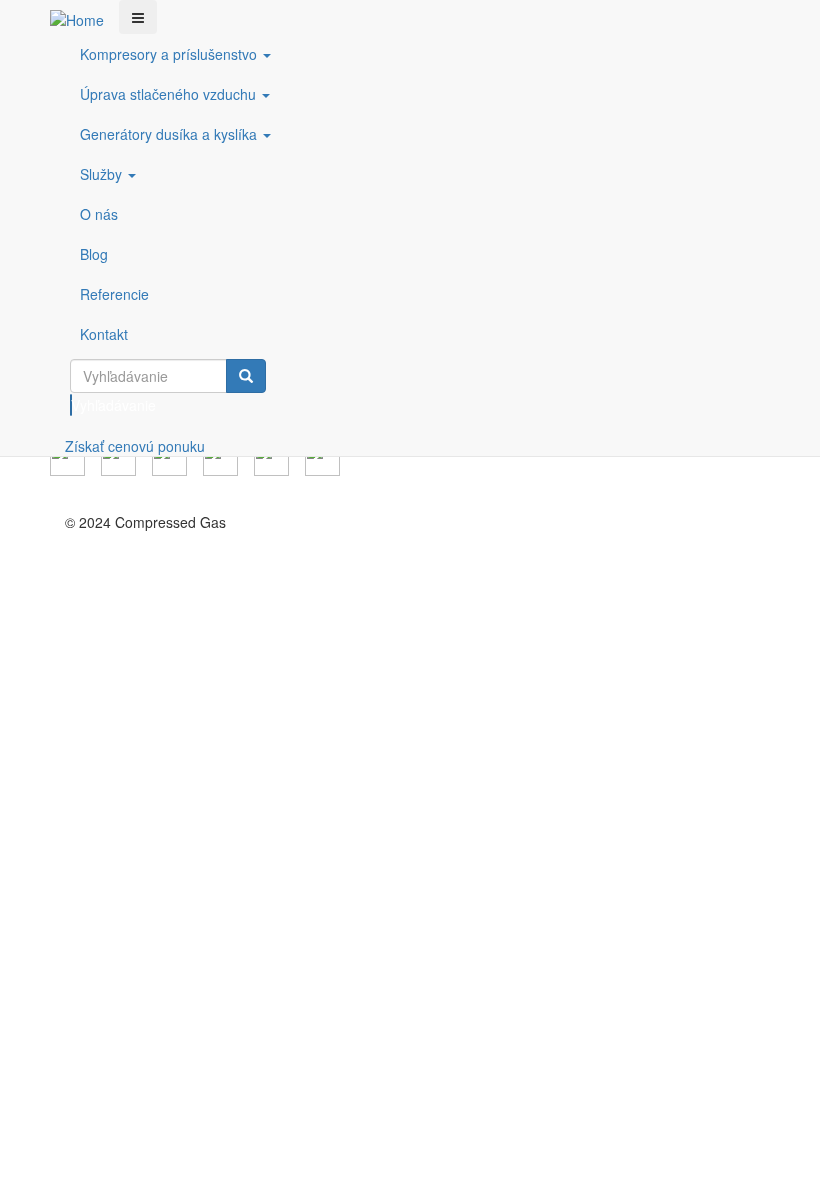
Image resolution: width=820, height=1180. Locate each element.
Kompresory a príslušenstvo (170, 54)
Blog (94, 254)
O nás (99, 214)
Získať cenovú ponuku (135, 446)
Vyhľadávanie (71, 405)
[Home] (84, 19)
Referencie (114, 294)
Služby (103, 174)
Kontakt (104, 334)
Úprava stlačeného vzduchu (170, 94)
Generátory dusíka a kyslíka (170, 134)
